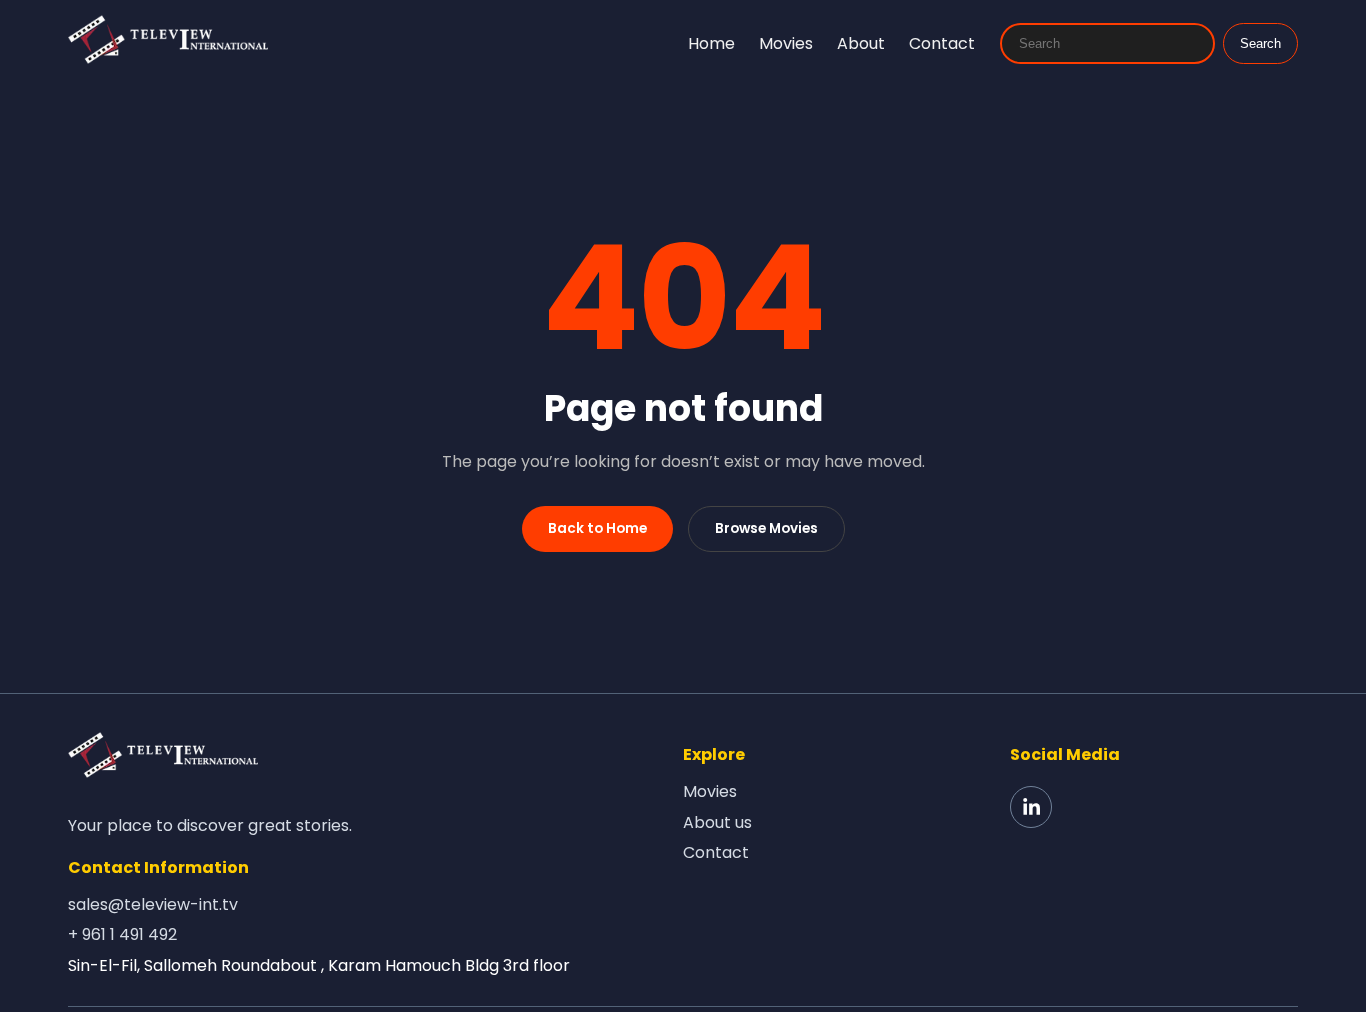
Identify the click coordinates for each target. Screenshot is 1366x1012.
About (861, 43)
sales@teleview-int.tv (153, 904)
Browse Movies (766, 528)
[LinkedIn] (1031, 807)
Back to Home (597, 528)
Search (1260, 43)
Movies (786, 43)
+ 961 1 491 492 (122, 934)
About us (717, 822)
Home (711, 43)
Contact (942, 43)
